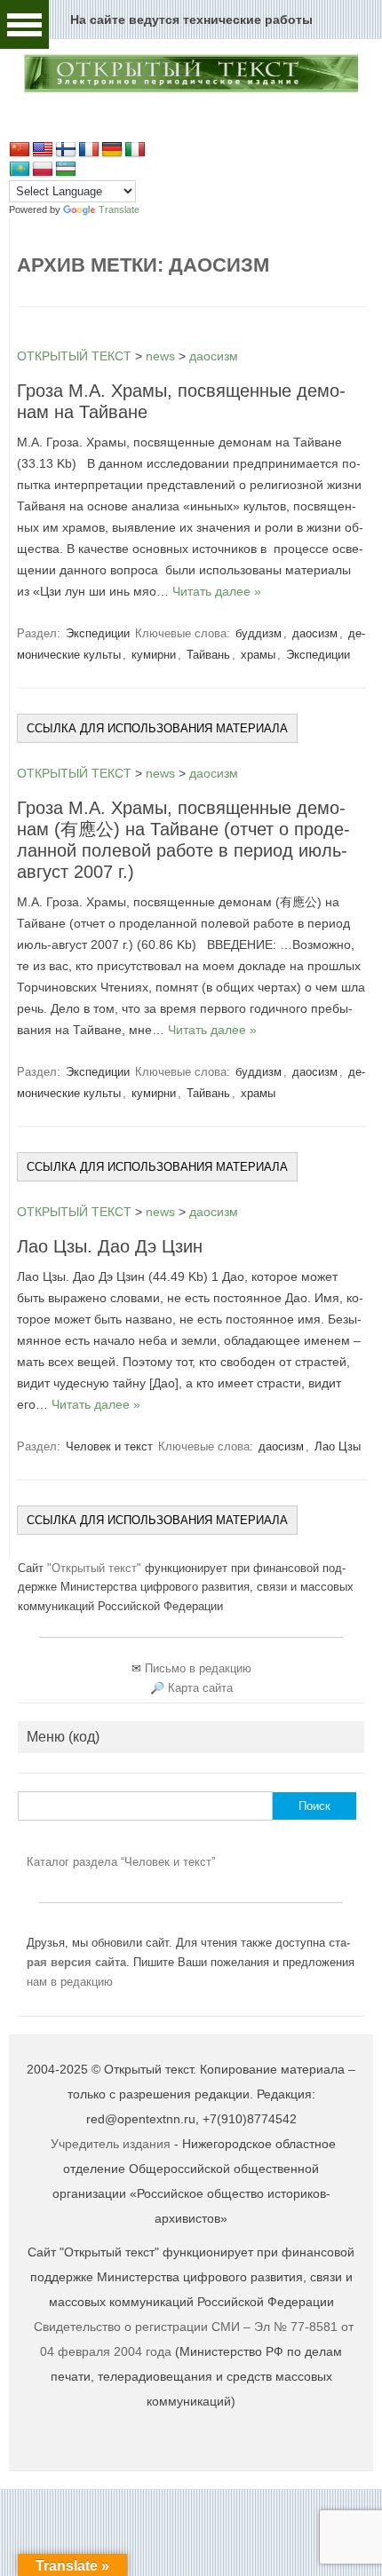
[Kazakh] (20, 170)
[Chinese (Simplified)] (20, 150)
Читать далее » (217, 591)
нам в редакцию (70, 1982)
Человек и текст (109, 1446)
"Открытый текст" (96, 1568)
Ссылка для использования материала (157, 728)
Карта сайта (200, 1688)
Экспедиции (98, 633)
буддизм (259, 633)
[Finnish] (66, 150)
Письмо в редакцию (198, 1668)
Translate (119, 209)
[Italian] (135, 150)
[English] (43, 150)
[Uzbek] (66, 170)
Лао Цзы (338, 1446)
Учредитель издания (111, 2144)
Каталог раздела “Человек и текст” (121, 1862)
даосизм (315, 633)
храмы (258, 655)
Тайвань (208, 655)
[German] (112, 150)
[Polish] (43, 170)
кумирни (154, 655)
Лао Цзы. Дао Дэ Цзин (110, 1246)
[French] (89, 150)
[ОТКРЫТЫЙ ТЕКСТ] (191, 90)
